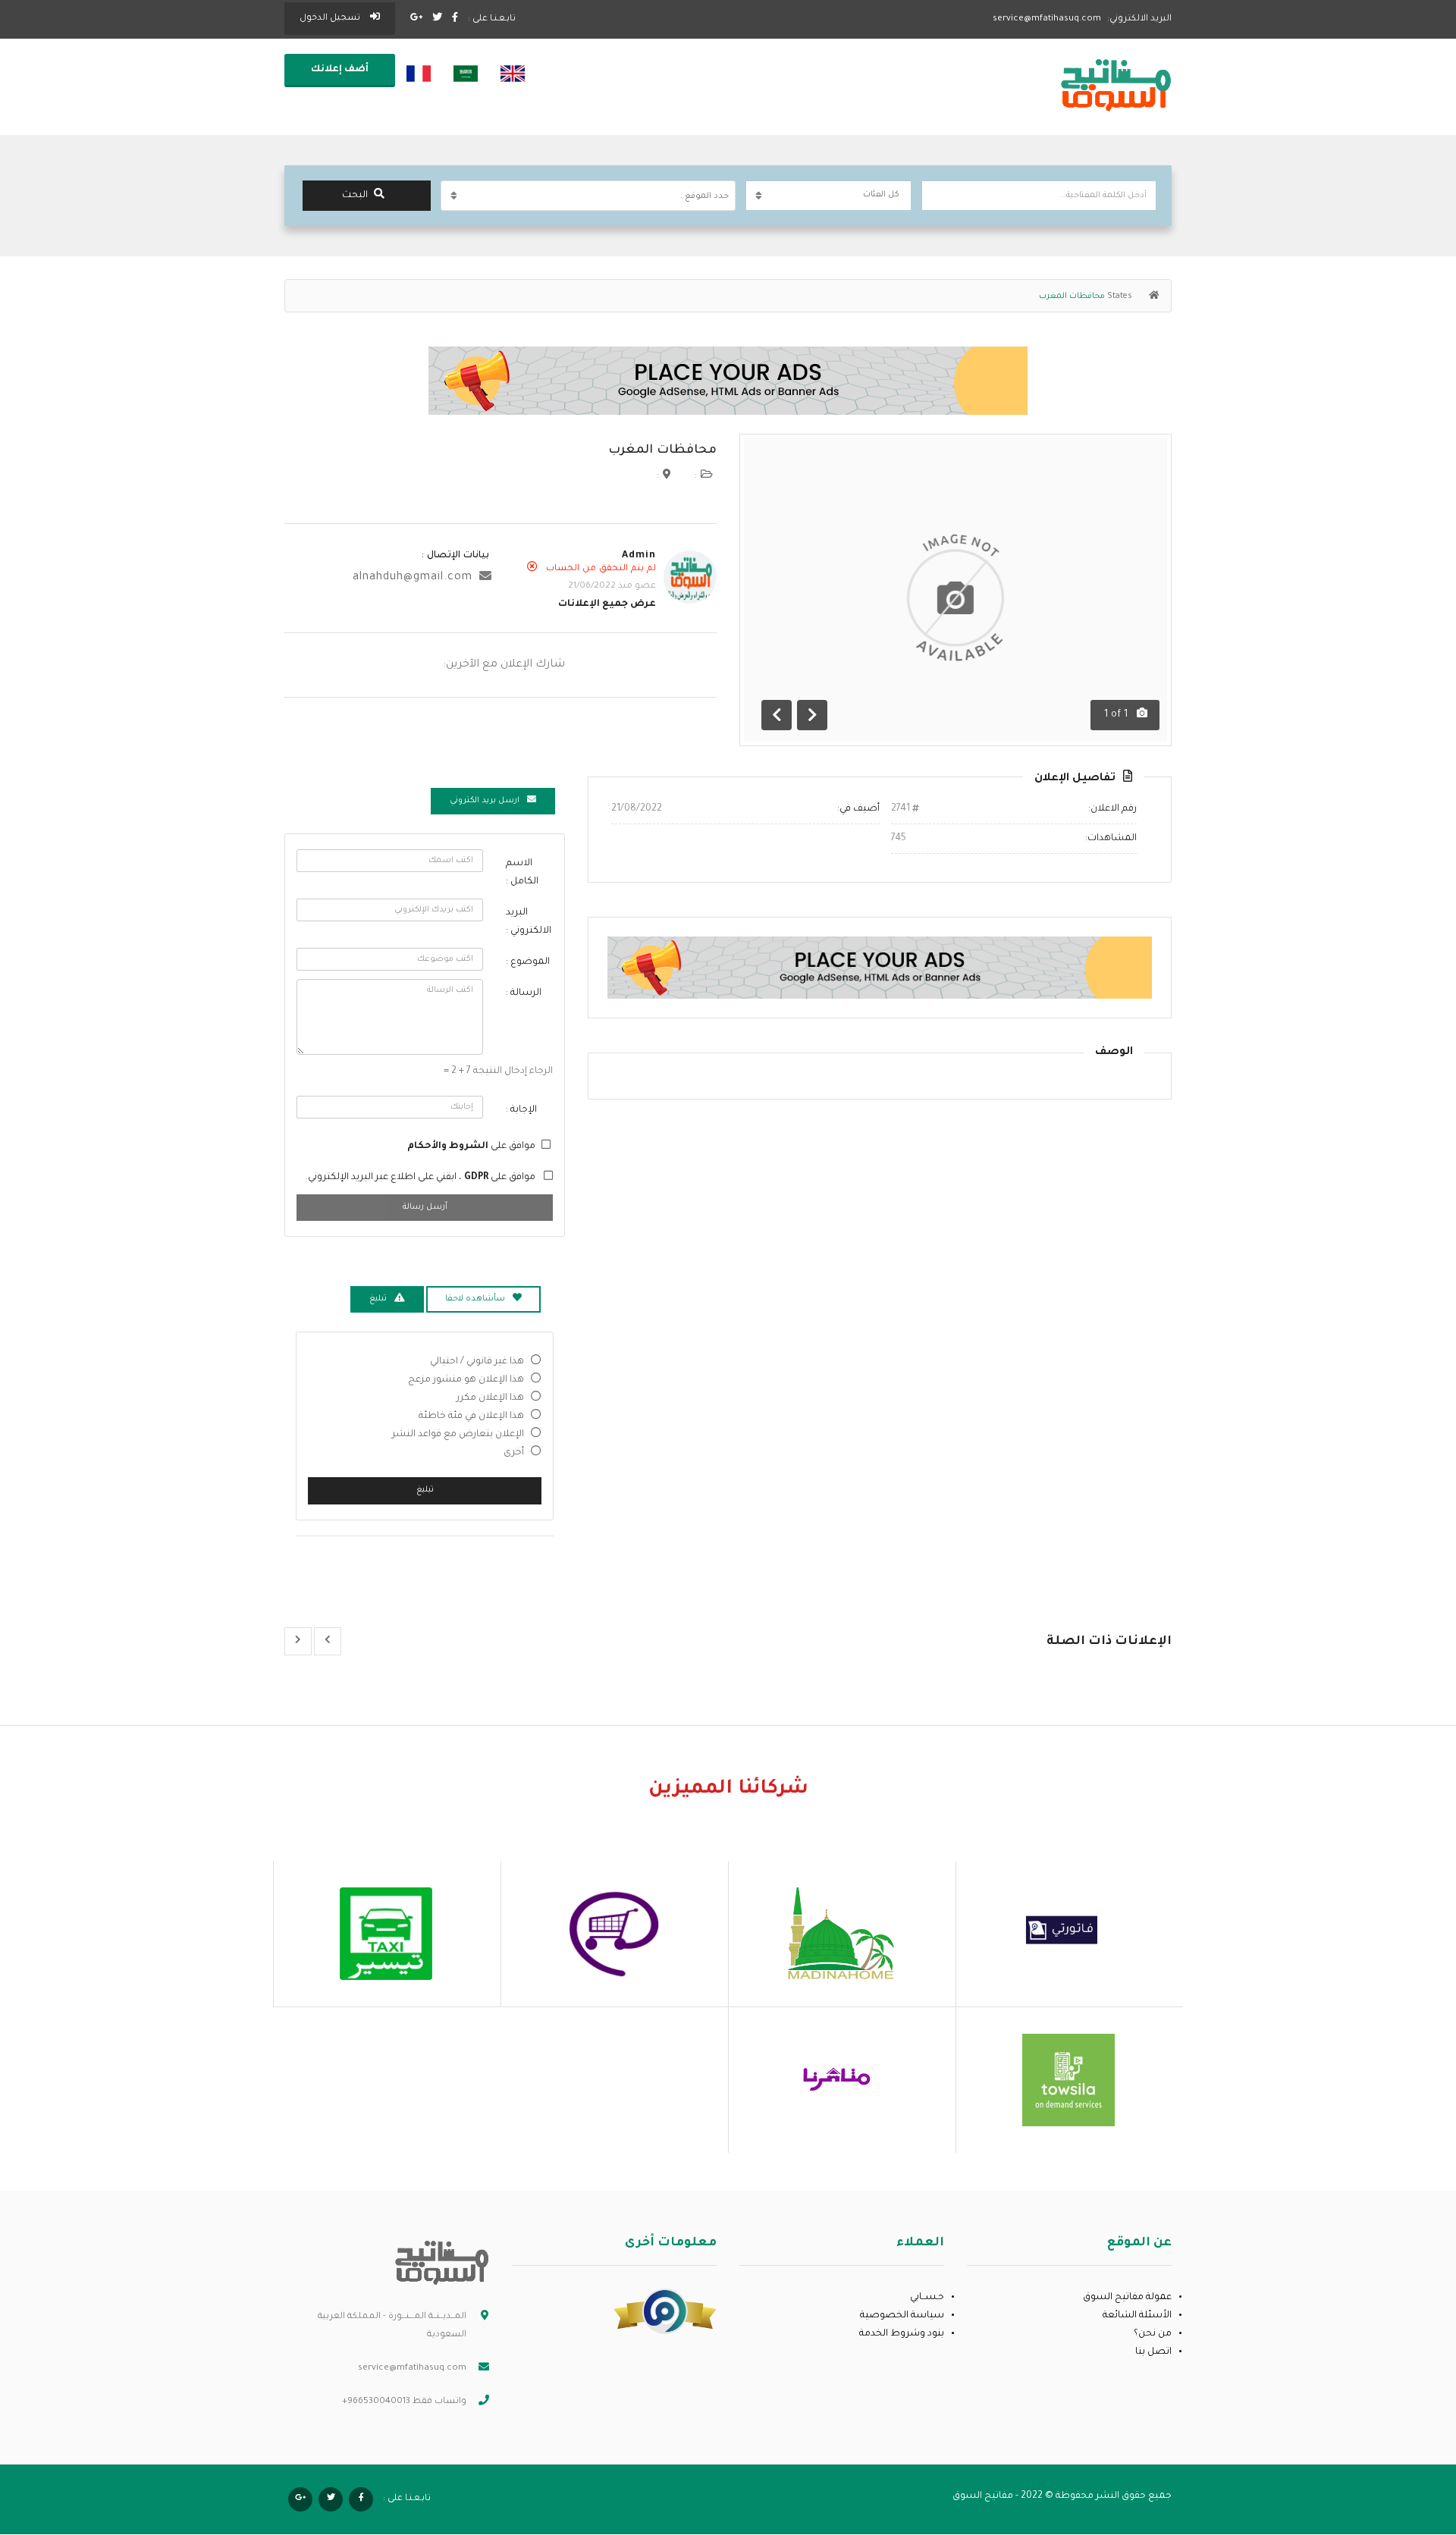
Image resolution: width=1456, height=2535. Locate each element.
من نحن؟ (1153, 2334)
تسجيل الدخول (331, 19)
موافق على (471, 1147)
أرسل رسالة (425, 1207)
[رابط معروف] (665, 2312)
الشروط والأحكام (448, 1147)
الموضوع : (528, 962)
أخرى (514, 1453)
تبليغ (425, 1490)
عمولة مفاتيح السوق (1127, 2298)
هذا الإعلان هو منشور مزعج (466, 1380)
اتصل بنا (1153, 2352)
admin (639, 556)
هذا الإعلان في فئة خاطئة (471, 1417)
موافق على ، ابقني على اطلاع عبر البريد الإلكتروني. (420, 1178)
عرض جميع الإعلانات (607, 604)
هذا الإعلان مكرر (490, 1398)
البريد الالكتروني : (529, 922)
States (1120, 296)
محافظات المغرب (662, 450)
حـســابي (927, 2298)
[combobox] (588, 196)
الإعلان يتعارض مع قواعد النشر (458, 1435)
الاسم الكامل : (522, 873)
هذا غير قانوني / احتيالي (477, 1362)
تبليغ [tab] (378, 1299)
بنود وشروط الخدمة (902, 2334)
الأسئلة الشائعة (1137, 2316)
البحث (355, 196)
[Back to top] (49, 2440)
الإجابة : (521, 1110)
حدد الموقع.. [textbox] (704, 196)
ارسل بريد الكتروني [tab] (485, 801)
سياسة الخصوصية (902, 2316)
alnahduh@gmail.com (413, 578)
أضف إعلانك (340, 70)
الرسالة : (524, 993)
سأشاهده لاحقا (475, 1299)
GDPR (475, 1178)
